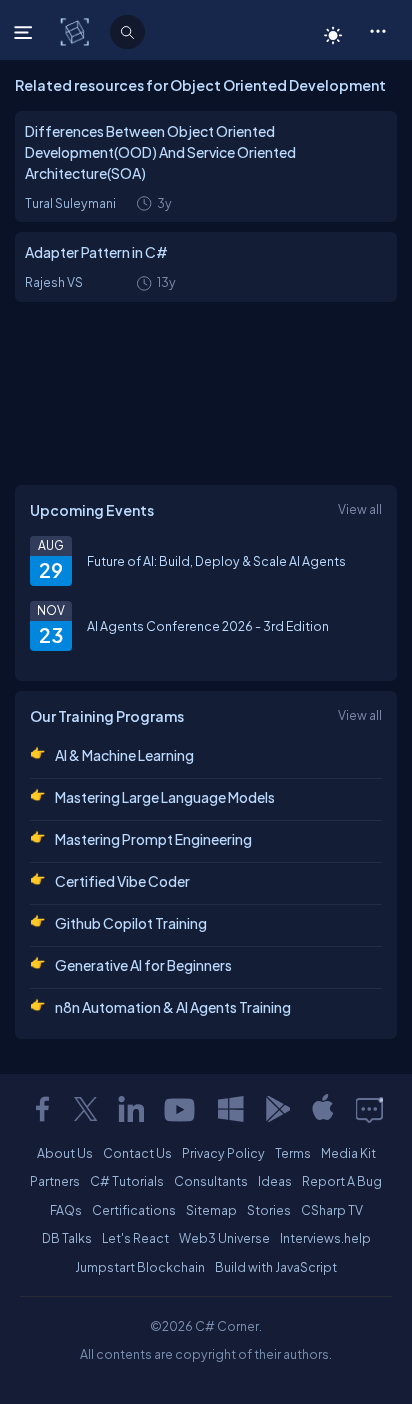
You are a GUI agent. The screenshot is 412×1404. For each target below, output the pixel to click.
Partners (55, 1181)
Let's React (135, 1238)
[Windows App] (231, 1109)
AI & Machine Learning (124, 755)
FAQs (66, 1210)
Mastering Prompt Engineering (153, 839)
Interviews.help (325, 1238)
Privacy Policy (223, 1153)
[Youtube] (181, 1109)
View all (360, 509)
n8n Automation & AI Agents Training (173, 1007)
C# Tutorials (127, 1181)
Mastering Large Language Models (165, 797)
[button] (377, 30)
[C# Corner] (76, 31)
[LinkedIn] (131, 1109)
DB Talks (67, 1238)
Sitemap (211, 1210)
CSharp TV (332, 1210)
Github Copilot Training (131, 923)
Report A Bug (342, 1181)
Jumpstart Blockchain (140, 1267)
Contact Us (137, 1153)
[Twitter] (86, 1109)
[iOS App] (323, 1109)
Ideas (275, 1181)
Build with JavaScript (276, 1267)
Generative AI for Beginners (143, 965)
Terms (293, 1153)
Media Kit (348, 1153)
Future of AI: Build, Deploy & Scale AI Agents (216, 561)
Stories (269, 1210)
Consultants (211, 1181)
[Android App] (277, 1109)
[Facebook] (42, 1109)
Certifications (134, 1210)
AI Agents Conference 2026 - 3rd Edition (208, 626)
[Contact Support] (369, 1109)
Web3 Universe (224, 1238)
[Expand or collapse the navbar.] (25, 32)
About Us (65, 1153)
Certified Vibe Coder (122, 881)
